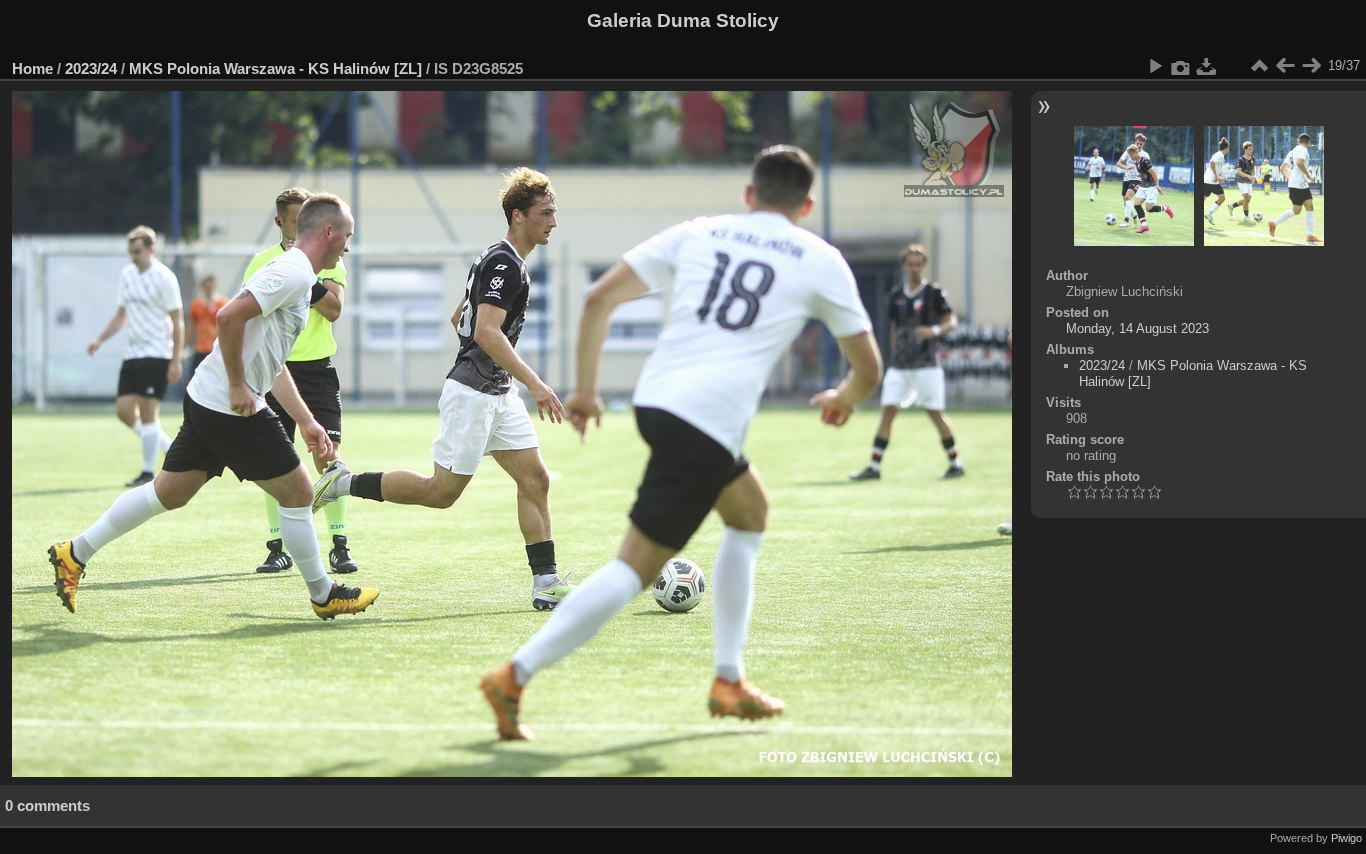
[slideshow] (1155, 66)
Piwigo (1346, 838)
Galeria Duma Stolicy (683, 20)
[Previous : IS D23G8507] (1285, 66)
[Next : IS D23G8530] (1311, 66)
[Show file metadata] (1181, 66)
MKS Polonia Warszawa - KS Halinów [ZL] (275, 68)
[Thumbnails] (1259, 66)
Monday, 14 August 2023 (1137, 328)
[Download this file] (1207, 66)
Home (32, 68)
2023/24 (91, 68)
